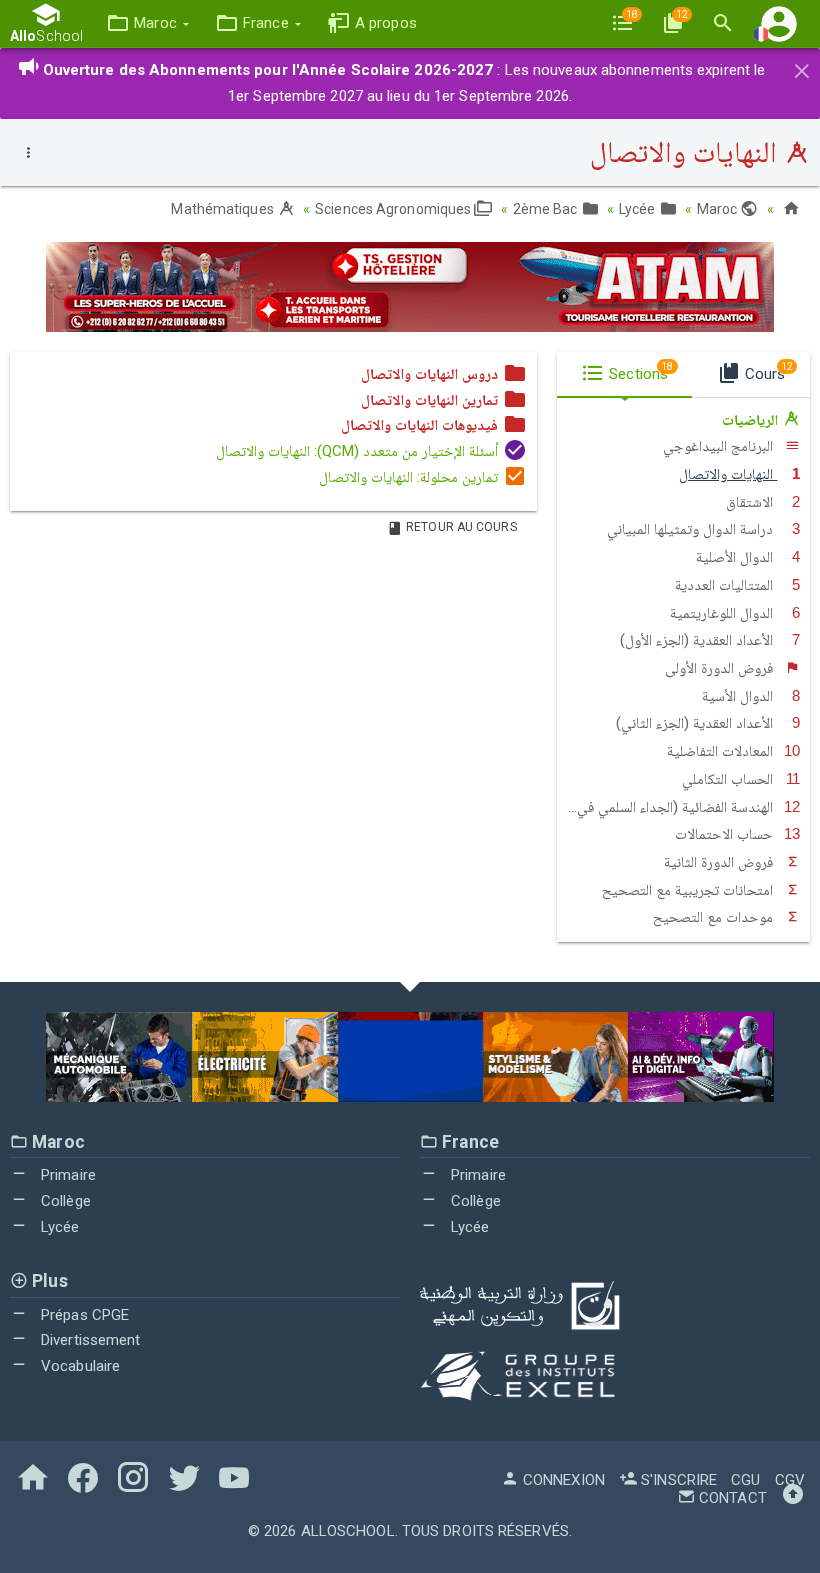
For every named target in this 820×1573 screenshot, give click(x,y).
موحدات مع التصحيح (715, 917)
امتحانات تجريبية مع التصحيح (689, 890)
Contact (731, 1498)
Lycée (639, 209)
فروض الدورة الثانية (720, 862)
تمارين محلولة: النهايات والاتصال (410, 477)
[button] (147, 23)
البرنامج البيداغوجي (720, 446)
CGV (790, 1480)
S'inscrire (677, 1480)
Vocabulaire (78, 1366)
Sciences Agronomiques (394, 209)
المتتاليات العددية (726, 585)
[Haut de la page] (793, 1498)
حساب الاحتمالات (726, 834)
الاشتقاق (751, 502)
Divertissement (89, 1340)
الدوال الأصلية (736, 557)
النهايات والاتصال (728, 474)
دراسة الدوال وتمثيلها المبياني (692, 529)
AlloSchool (348, 1531)
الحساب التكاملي (729, 779)
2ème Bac (547, 209)
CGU (745, 1480)
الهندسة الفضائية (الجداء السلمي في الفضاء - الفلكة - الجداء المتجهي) (667, 807)
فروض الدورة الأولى (721, 668)
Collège (64, 1201)
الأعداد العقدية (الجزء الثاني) (696, 723)
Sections (639, 372)
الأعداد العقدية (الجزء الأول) (698, 640)
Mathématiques (223, 209)
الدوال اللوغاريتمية (723, 613)
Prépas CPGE (83, 1315)
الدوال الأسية (739, 696)
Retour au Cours (460, 527)
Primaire (66, 1175)
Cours (767, 372)
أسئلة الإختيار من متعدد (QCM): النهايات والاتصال (359, 451)
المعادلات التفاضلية (722, 751)
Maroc (719, 209)
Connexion (562, 1480)
